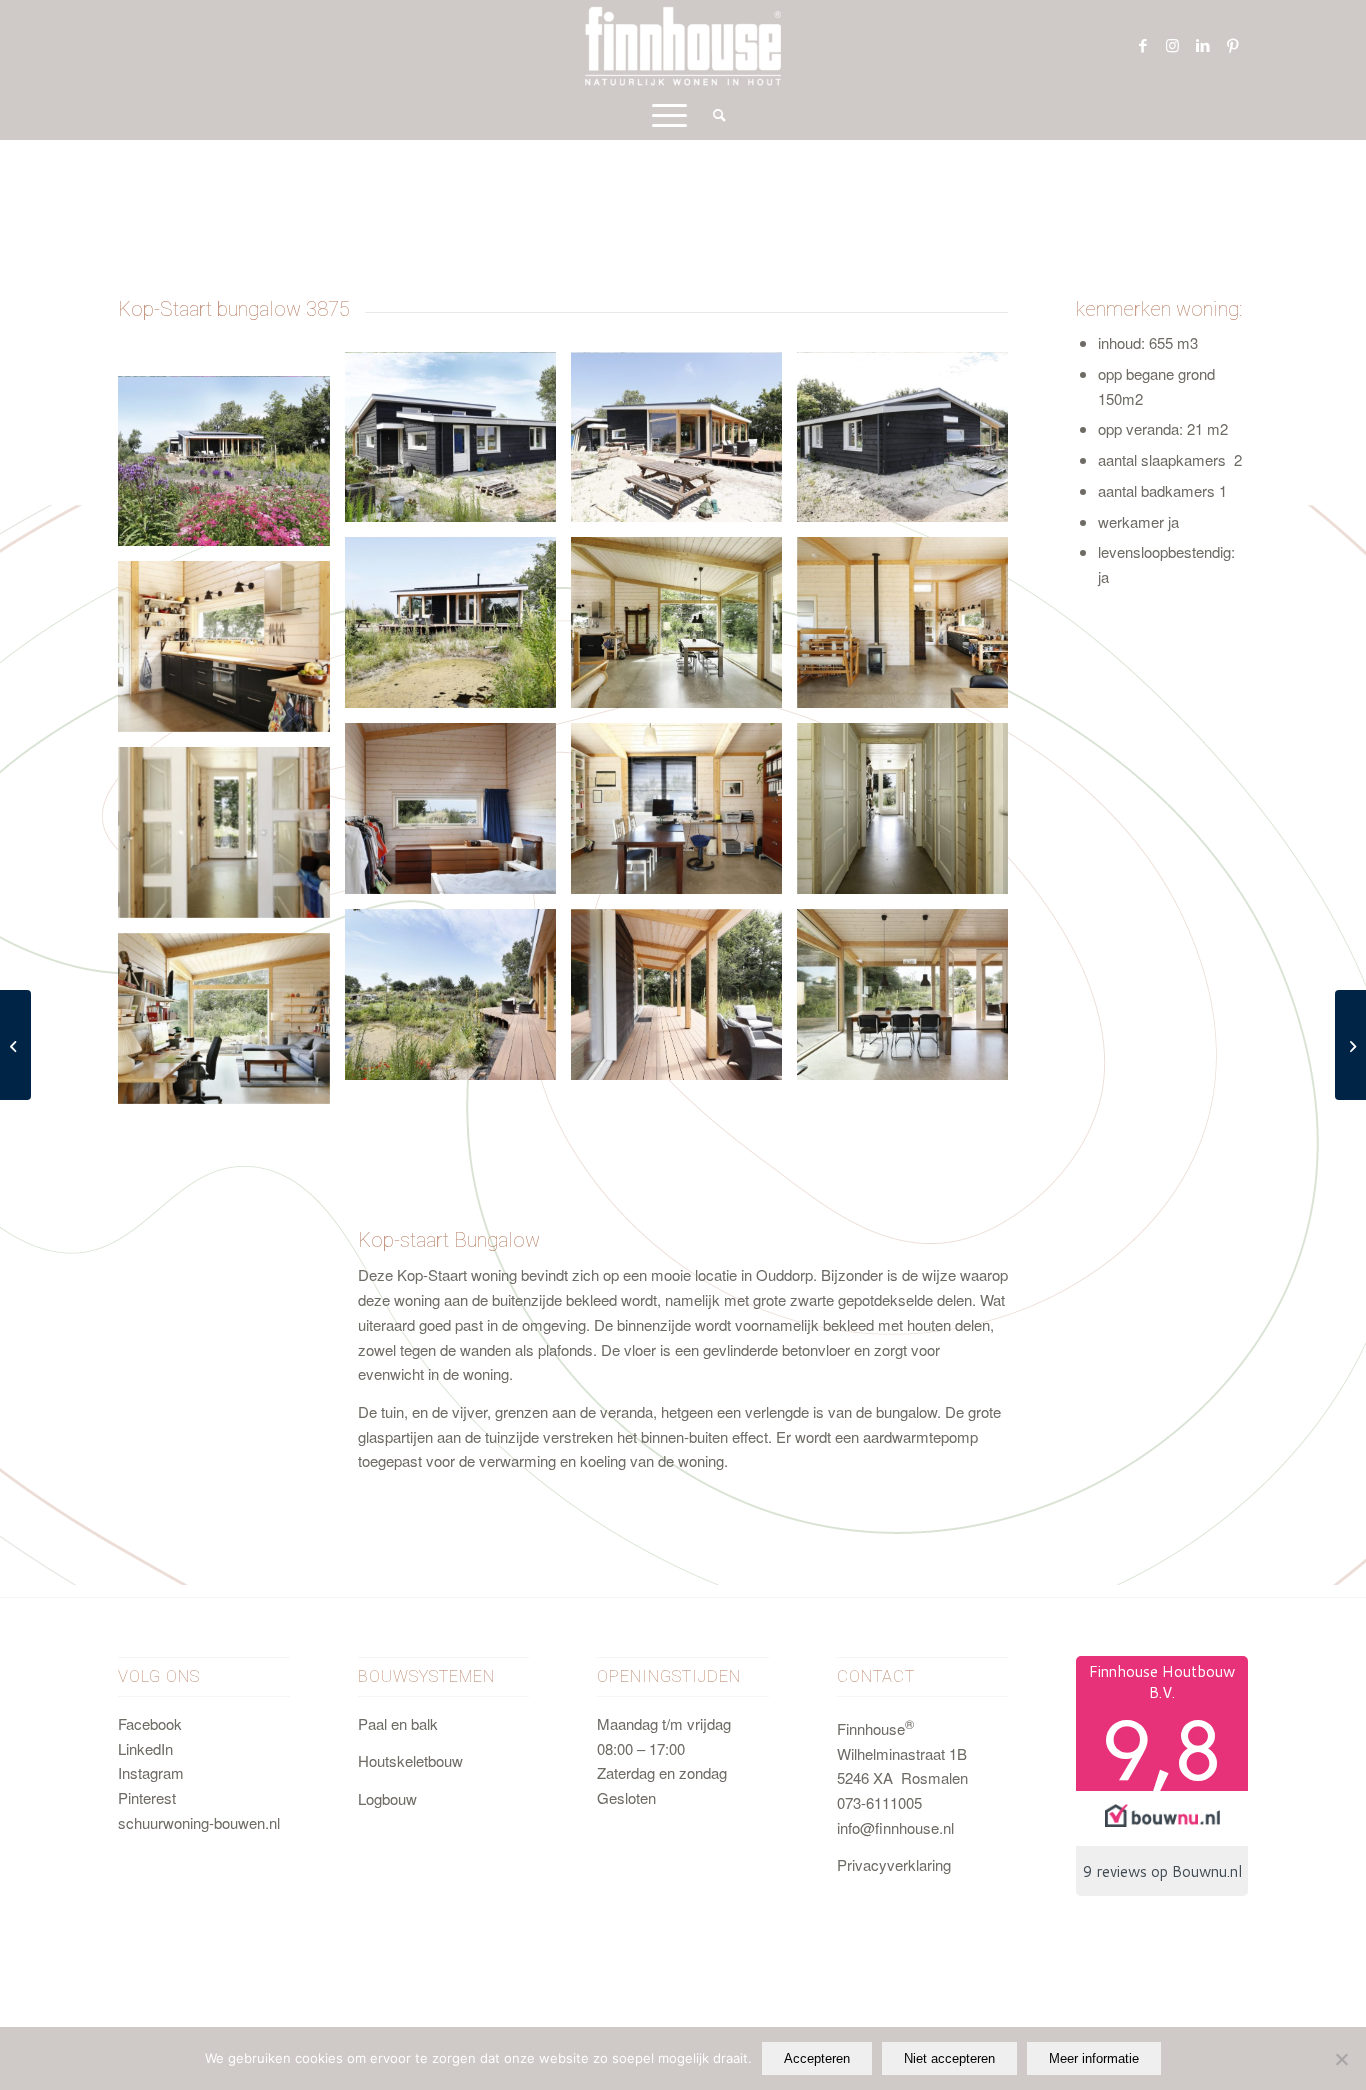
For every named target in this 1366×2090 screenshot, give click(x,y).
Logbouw (387, 1798)
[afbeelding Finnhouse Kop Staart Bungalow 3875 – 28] (910, 1002)
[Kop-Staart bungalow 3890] (1350, 1045)
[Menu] (669, 115)
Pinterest (147, 1797)
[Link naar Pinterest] (1233, 45)
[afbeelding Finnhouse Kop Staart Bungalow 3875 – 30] (684, 630)
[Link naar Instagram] (1173, 45)
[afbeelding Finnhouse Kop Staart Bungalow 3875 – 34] (684, 816)
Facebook (150, 1723)
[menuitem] (713, 115)
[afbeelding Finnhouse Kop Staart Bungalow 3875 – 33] (458, 816)
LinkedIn (145, 1748)
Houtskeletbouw (410, 1760)
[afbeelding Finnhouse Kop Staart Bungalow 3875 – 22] (231, 469)
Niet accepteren (949, 2058)
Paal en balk (398, 1723)
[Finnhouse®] (683, 45)
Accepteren (817, 2058)
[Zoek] (713, 115)
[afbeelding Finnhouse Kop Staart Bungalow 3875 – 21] (684, 445)
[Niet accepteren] (1341, 2059)
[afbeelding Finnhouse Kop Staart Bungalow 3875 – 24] (910, 445)
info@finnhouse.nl (895, 1827)
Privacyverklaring (894, 1864)
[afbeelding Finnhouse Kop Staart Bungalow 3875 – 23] (458, 445)
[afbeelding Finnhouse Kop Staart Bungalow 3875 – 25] (458, 630)
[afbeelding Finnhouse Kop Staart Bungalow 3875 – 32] (231, 654)
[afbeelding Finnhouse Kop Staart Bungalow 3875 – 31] (910, 630)
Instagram (151, 1772)
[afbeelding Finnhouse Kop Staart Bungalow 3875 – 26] (458, 1002)
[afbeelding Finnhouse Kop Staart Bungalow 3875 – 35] (910, 816)
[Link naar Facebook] (1143, 45)
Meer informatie (1094, 2058)
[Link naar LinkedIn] (1203, 45)
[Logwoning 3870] (15, 1045)
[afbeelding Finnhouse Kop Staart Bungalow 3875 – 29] (231, 1026)
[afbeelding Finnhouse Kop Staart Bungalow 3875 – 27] (684, 1002)
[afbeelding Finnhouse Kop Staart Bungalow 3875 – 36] (231, 840)
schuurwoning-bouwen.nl (199, 1822)
